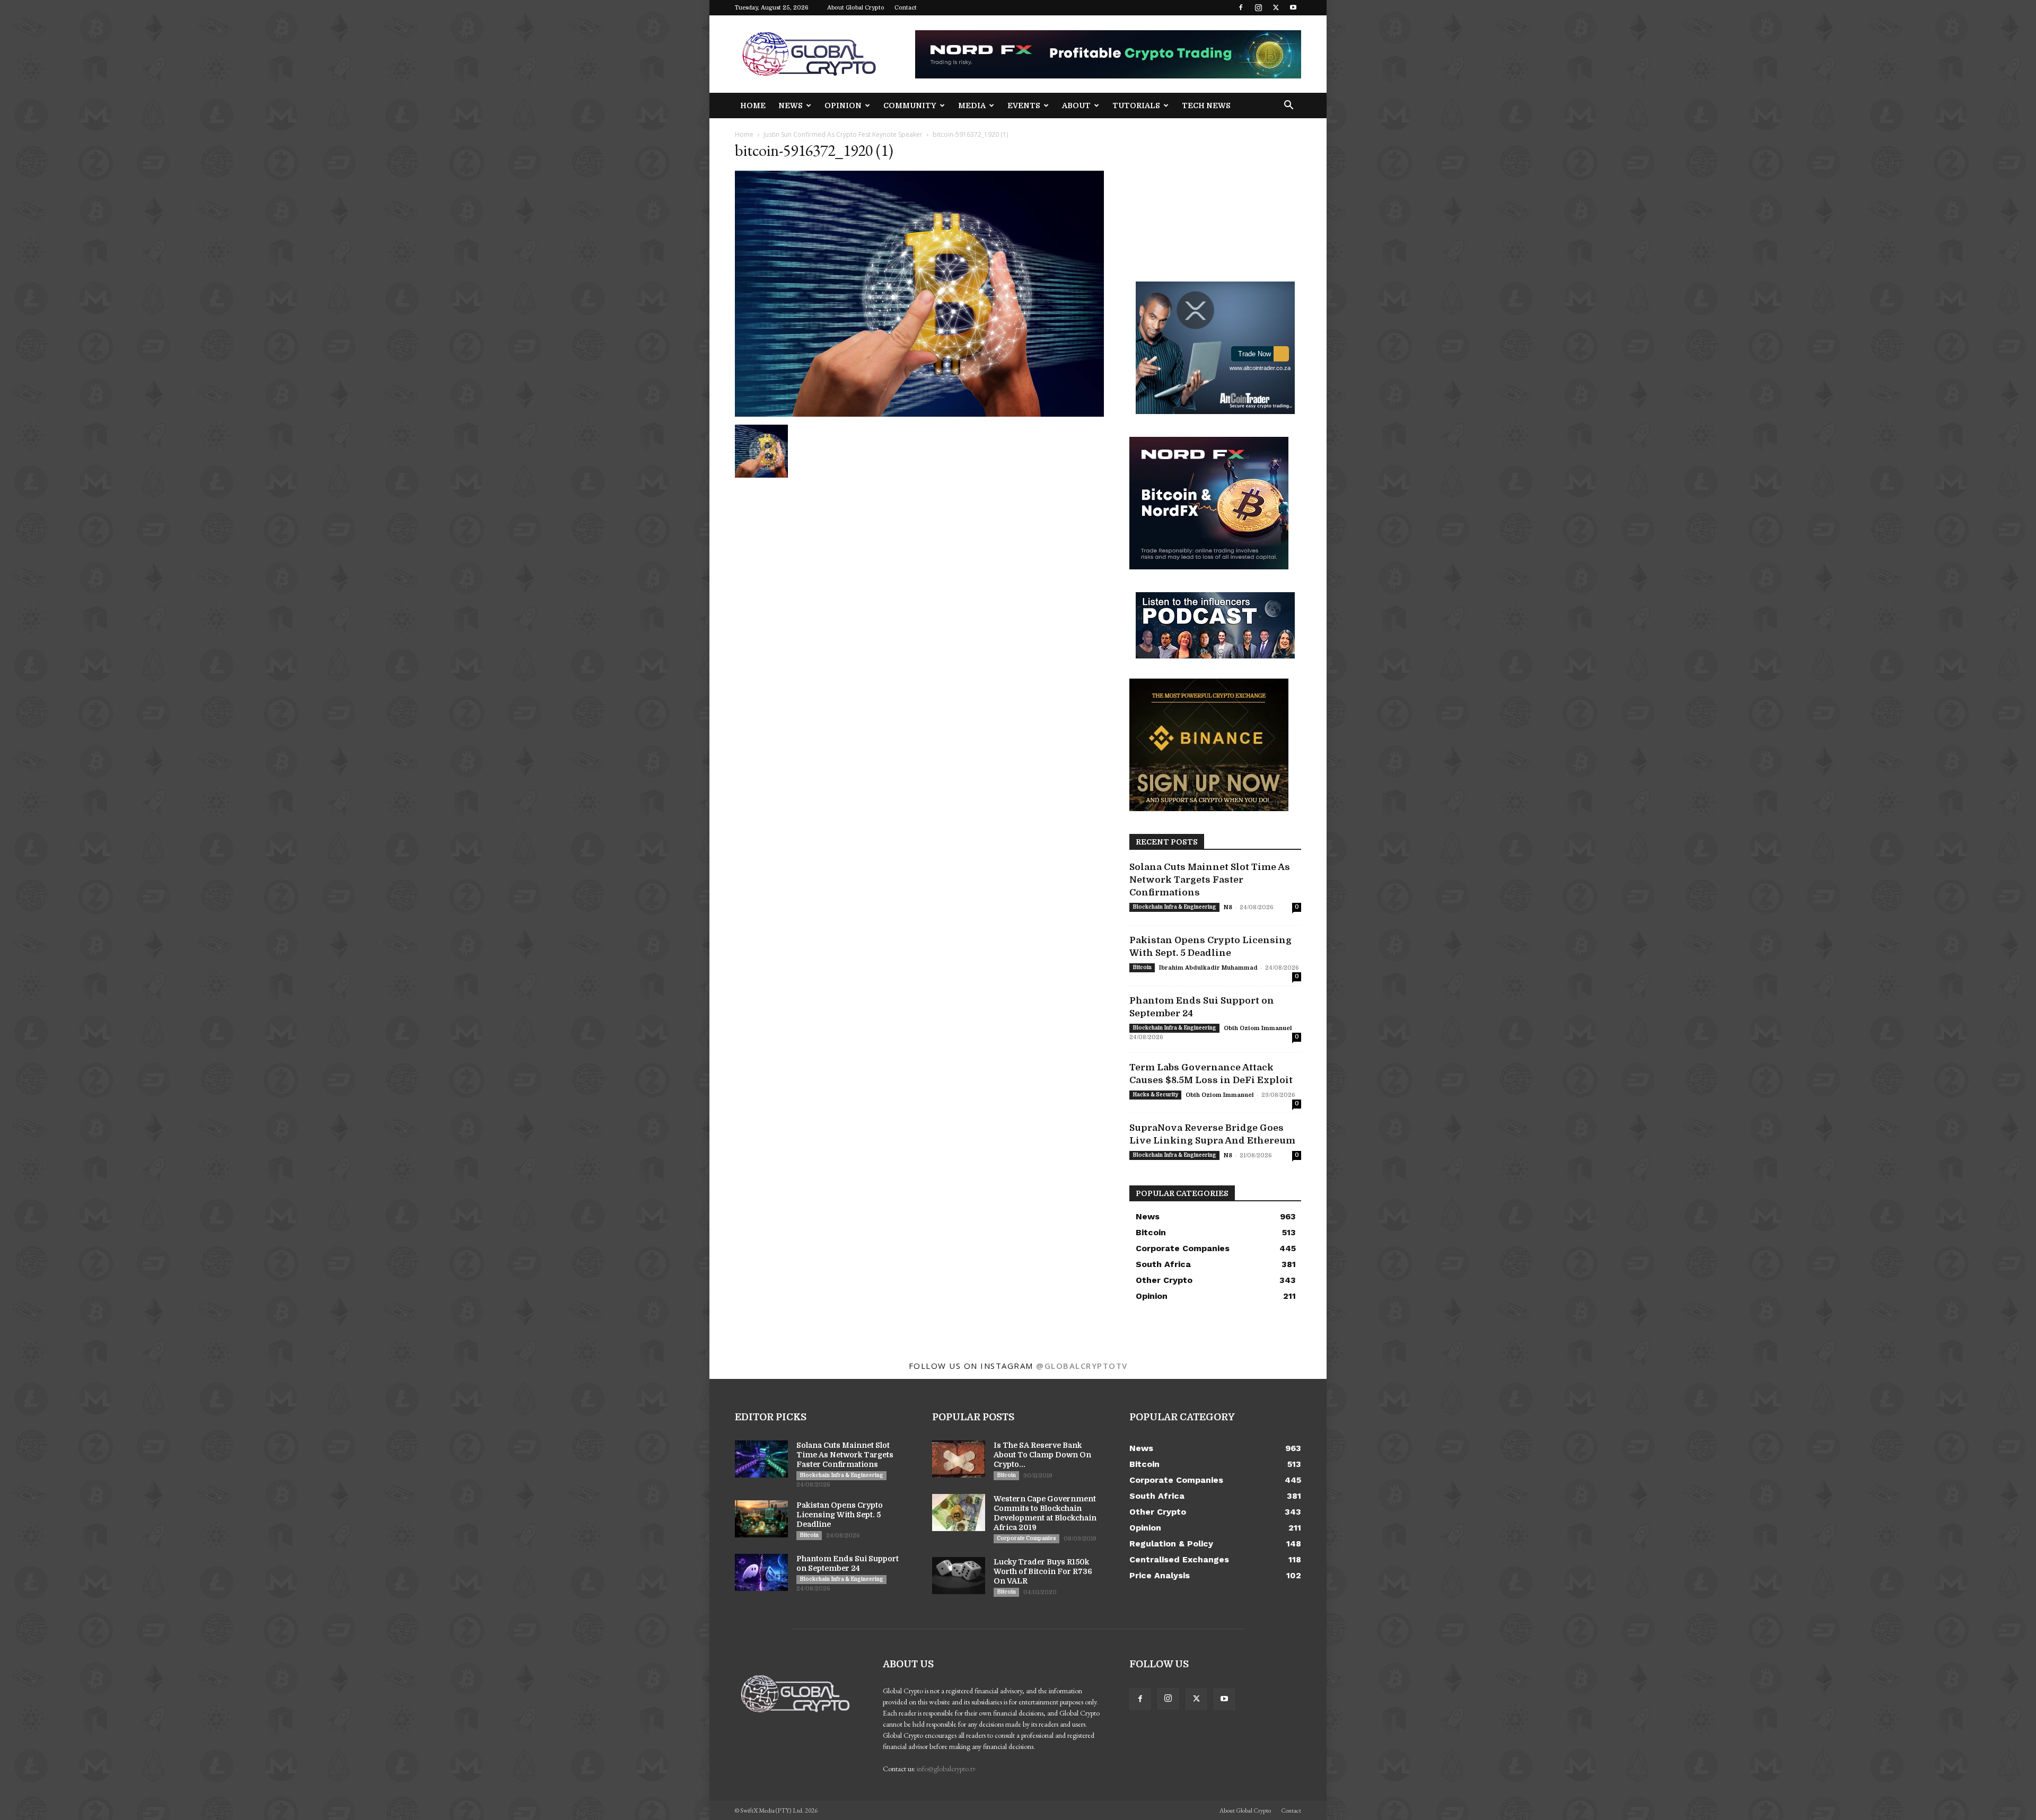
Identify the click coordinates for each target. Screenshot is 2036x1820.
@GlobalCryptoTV (1082, 1366)
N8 (1228, 907)
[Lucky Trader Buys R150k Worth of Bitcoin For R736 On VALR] (959, 1576)
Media (972, 105)
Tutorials (1136, 105)
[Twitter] (1276, 7)
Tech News (1206, 105)
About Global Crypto (856, 8)
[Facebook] (1241, 7)
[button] (1288, 106)
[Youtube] (1293, 7)
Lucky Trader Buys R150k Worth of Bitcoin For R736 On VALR (1043, 1571)
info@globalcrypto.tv (946, 1769)
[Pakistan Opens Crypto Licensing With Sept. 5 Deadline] (761, 1519)
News (791, 105)
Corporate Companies (1026, 1538)
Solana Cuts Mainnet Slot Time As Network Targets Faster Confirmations (1210, 880)
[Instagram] (1258, 7)
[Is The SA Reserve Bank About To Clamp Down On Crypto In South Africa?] (959, 1459)
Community (910, 105)
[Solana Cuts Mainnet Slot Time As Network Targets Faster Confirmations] (761, 1459)
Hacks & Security (1155, 1094)
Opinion (843, 105)
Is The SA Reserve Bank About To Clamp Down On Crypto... (1042, 1455)
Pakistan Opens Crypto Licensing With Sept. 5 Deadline (840, 1515)
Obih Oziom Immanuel (1258, 1028)
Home (753, 105)
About (1076, 105)
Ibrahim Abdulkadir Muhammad (1208, 968)
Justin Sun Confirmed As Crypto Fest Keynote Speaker (843, 134)
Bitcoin (1142, 967)
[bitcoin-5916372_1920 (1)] (919, 414)
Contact (906, 8)
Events (1024, 105)
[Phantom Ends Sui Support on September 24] (761, 1572)
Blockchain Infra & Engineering (1174, 907)
